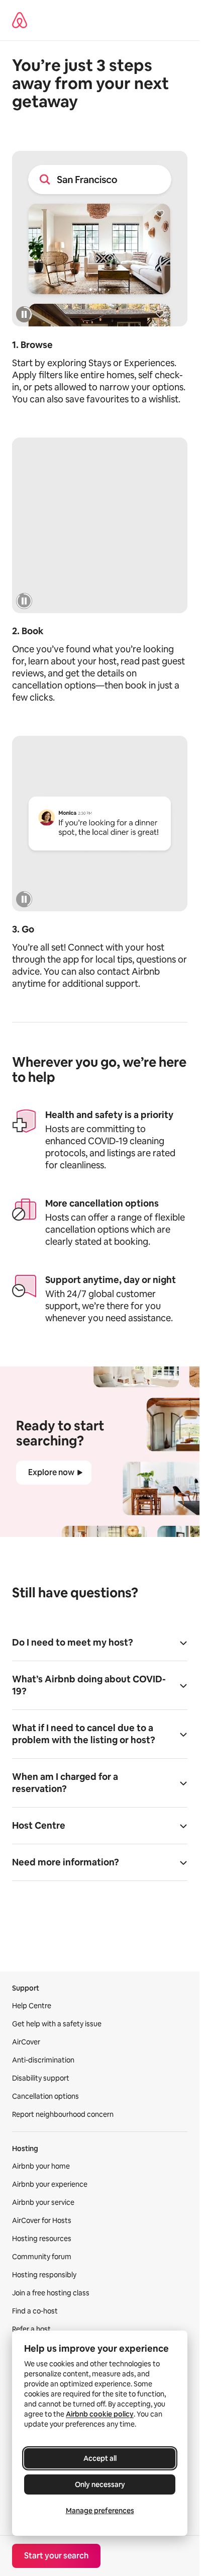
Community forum (42, 2257)
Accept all (100, 2458)
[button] (100, 1646)
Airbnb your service (43, 2202)
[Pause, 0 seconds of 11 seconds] (24, 601)
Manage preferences (100, 2511)
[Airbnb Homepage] (20, 20)
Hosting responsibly (44, 2275)
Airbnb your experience (50, 2184)
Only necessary (100, 2484)
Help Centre (32, 2006)
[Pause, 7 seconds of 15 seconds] (24, 314)
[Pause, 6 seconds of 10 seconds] (24, 899)
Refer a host (31, 2329)
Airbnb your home (41, 2166)
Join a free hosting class (51, 2293)
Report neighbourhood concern (63, 2114)
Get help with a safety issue (57, 2024)
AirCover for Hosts (42, 2220)
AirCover (26, 2042)
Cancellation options (45, 2096)
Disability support (41, 2078)
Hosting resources (42, 2239)
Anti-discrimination (43, 2060)
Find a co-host (35, 2311)
